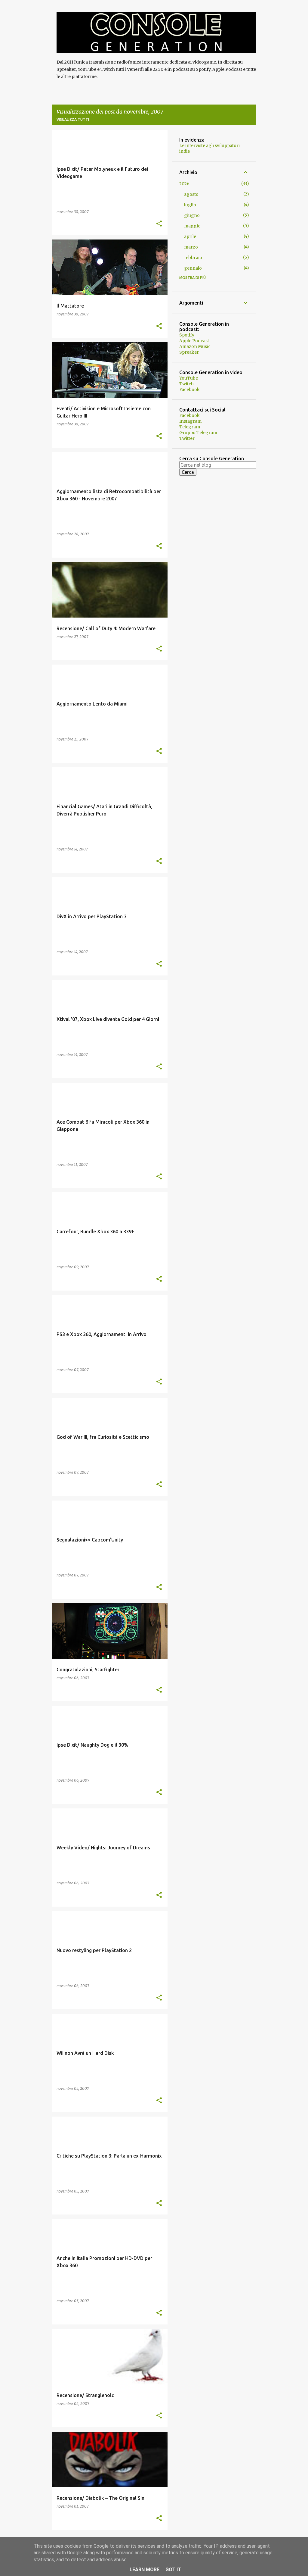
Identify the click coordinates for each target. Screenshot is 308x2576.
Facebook (189, 390)
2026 (184, 184)
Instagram (190, 421)
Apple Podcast (194, 341)
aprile (190, 236)
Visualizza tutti (73, 119)
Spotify (187, 335)
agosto (191, 194)
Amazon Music (195, 346)
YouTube (189, 378)
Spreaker (189, 352)
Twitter (187, 438)
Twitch (186, 384)
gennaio (193, 268)
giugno (192, 215)
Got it (173, 2570)
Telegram (190, 427)
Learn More (145, 2570)
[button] (159, 224)
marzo (191, 247)
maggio (192, 226)
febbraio (193, 258)
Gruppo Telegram (198, 433)
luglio (190, 205)
